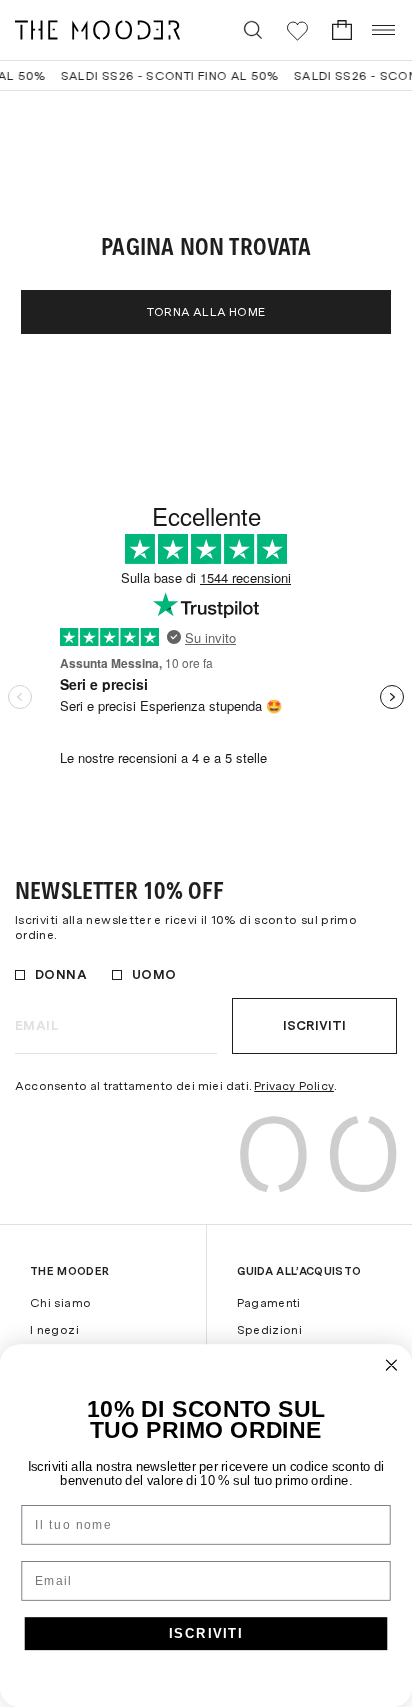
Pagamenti (269, 1303)
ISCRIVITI (206, 1633)
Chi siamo (60, 1303)
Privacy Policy (294, 1086)
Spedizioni (270, 1330)
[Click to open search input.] (253, 30)
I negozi (54, 1330)
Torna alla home (206, 312)
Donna (61, 974)
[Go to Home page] (97, 30)
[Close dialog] (391, 1365)
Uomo (154, 974)
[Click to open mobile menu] (384, 30)
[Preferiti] (297, 30)
